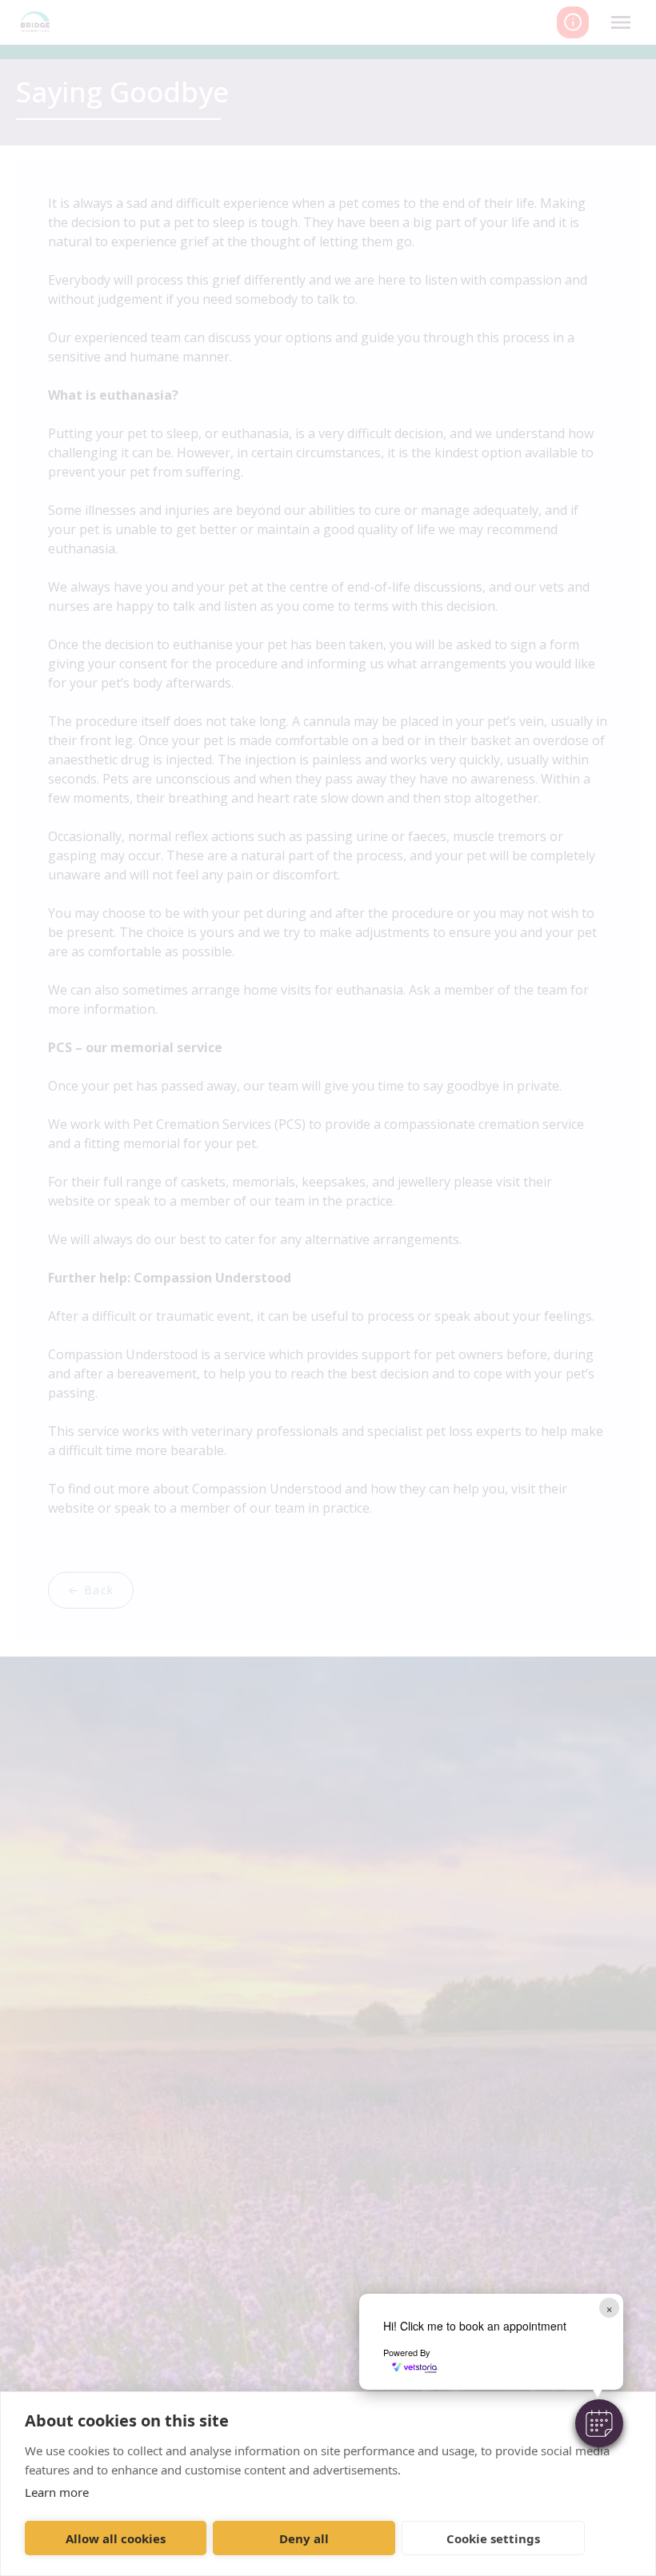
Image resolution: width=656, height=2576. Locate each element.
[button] (599, 2423)
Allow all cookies (116, 2538)
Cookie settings (493, 2538)
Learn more (57, 2492)
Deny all (304, 2538)
